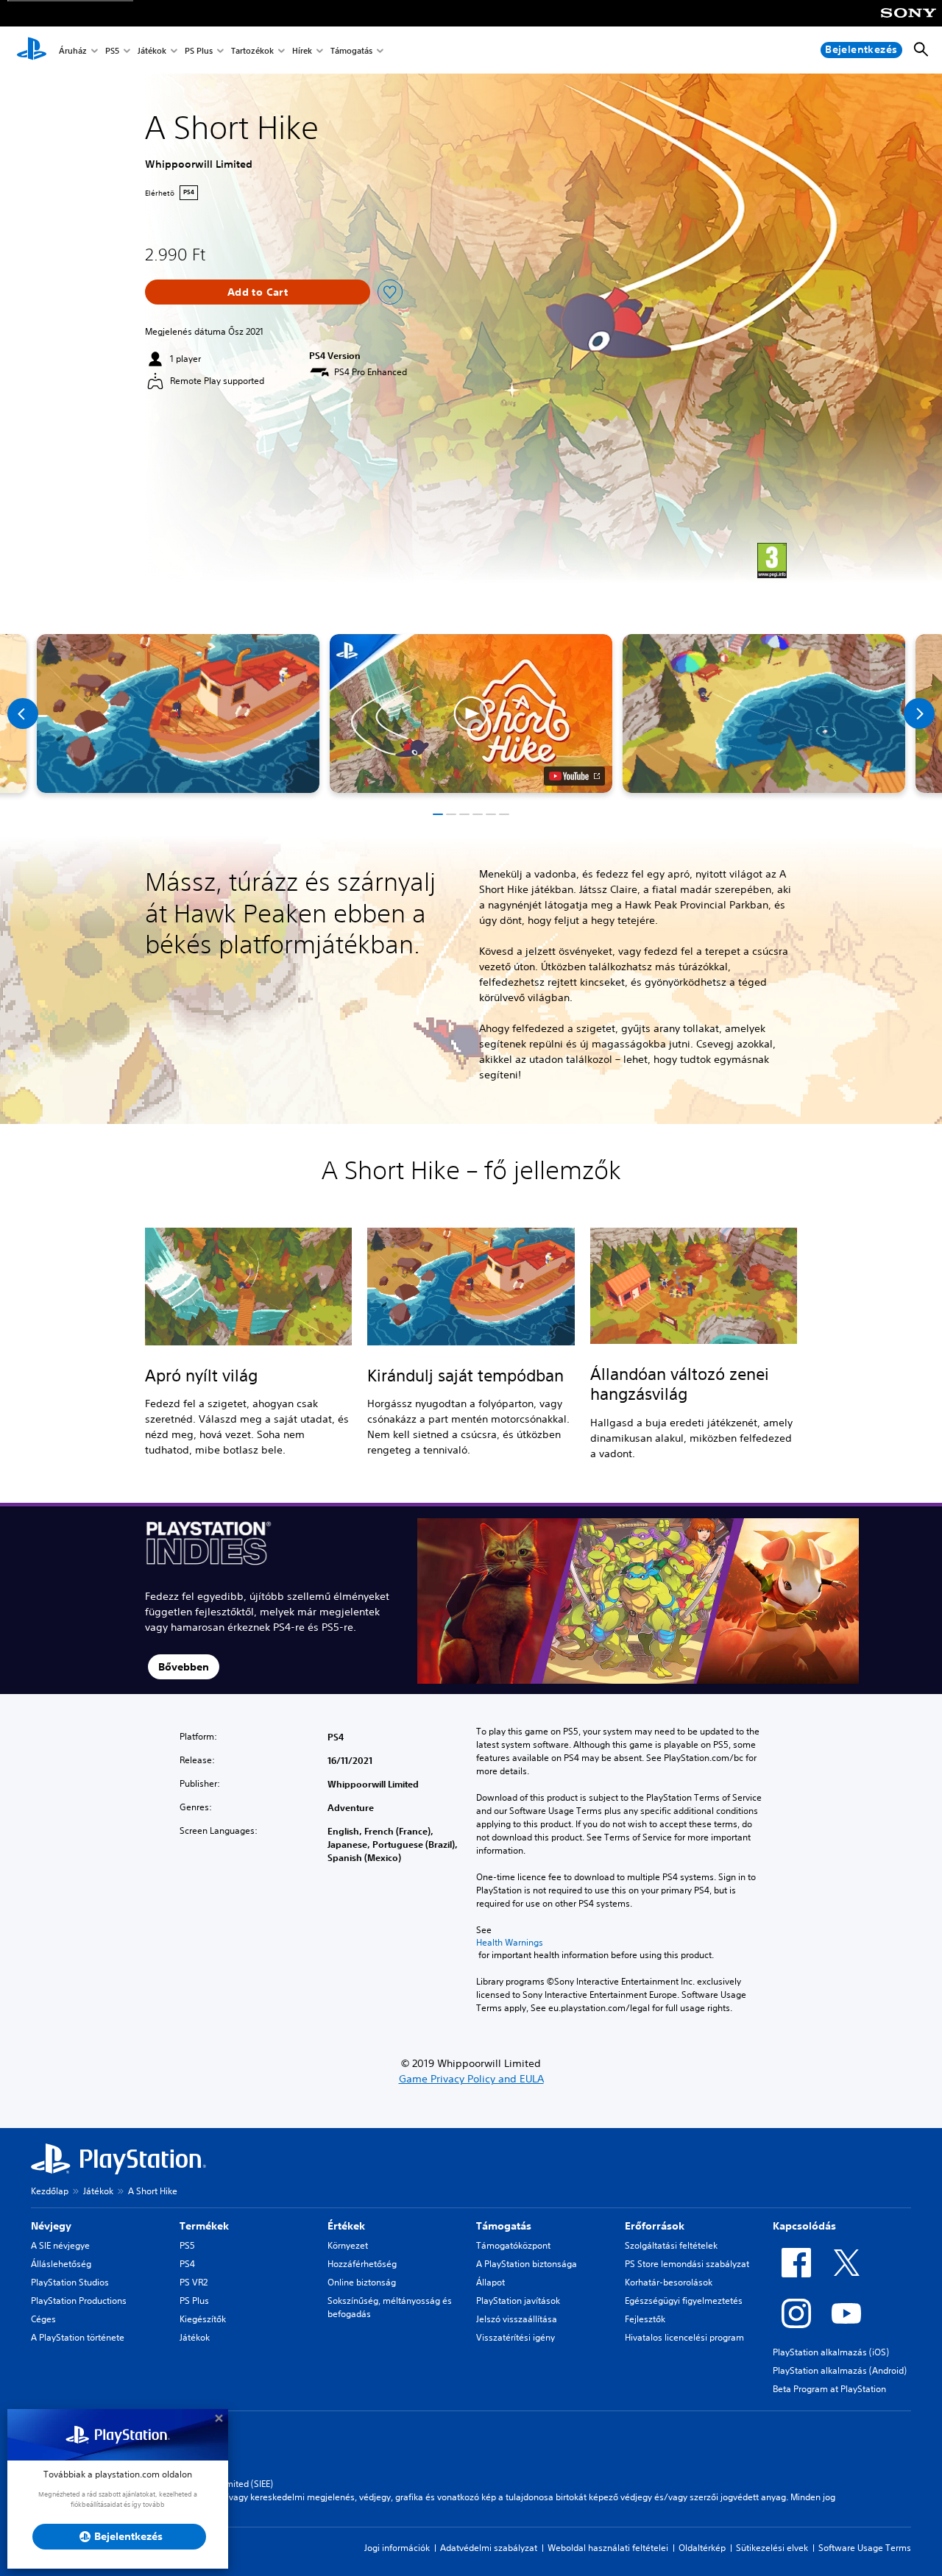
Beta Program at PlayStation (829, 2389)
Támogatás (351, 50)
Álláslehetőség (61, 2264)
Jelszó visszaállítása (517, 2319)
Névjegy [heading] (51, 2226)
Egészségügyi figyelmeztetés (684, 2301)
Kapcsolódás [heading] (804, 2226)
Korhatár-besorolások (669, 2282)
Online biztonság (362, 2282)
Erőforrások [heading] (655, 2226)
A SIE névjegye (60, 2245)
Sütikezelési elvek (772, 2548)
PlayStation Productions (79, 2301)
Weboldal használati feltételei (608, 2548)
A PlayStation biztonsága (527, 2264)
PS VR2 (194, 2282)
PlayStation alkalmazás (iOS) (831, 2352)
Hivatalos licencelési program (684, 2337)
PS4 (187, 2264)
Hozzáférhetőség (362, 2264)
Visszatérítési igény (516, 2337)
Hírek (302, 50)
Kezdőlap (50, 2191)
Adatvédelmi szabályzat (489, 2548)
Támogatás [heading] (504, 2226)
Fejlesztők (645, 2319)
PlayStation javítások (518, 2301)
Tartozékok (252, 50)
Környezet (348, 2245)
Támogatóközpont (513, 2245)
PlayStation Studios (70, 2282)
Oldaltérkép (702, 2548)
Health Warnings (510, 1943)
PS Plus (199, 50)
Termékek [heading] (204, 2226)
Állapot (491, 2282)
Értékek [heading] (346, 2226)
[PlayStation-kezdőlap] (32, 50)
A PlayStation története (78, 2337)
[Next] (919, 714)
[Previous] (23, 714)
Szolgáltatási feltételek (671, 2245)
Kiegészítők (203, 2319)
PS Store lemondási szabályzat (687, 2264)
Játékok (152, 50)
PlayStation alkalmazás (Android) (840, 2370)
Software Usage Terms (865, 2548)
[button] (471, 714)
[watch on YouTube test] (574, 776)
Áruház (73, 50)
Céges (43, 2319)
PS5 (112, 50)
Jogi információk (397, 2548)
